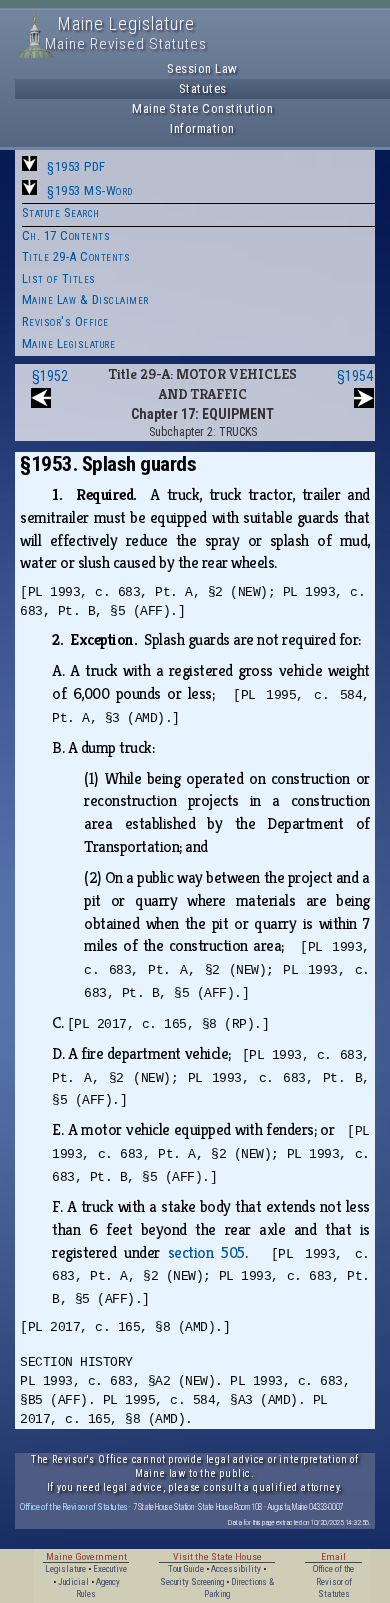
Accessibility (236, 1569)
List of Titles (59, 278)
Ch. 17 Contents (66, 235)
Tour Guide (186, 1569)
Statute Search (61, 212)
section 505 (206, 1252)
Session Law (202, 68)
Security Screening (192, 1582)
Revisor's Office (65, 321)
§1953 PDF (76, 166)
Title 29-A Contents (76, 256)
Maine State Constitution (202, 108)
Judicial (73, 1582)
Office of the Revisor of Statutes (74, 1506)
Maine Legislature (69, 343)
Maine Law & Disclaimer (85, 299)
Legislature (65, 1569)
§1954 (355, 376)
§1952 (50, 376)
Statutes (203, 88)
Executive (110, 1569)
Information (202, 128)
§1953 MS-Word (90, 190)
